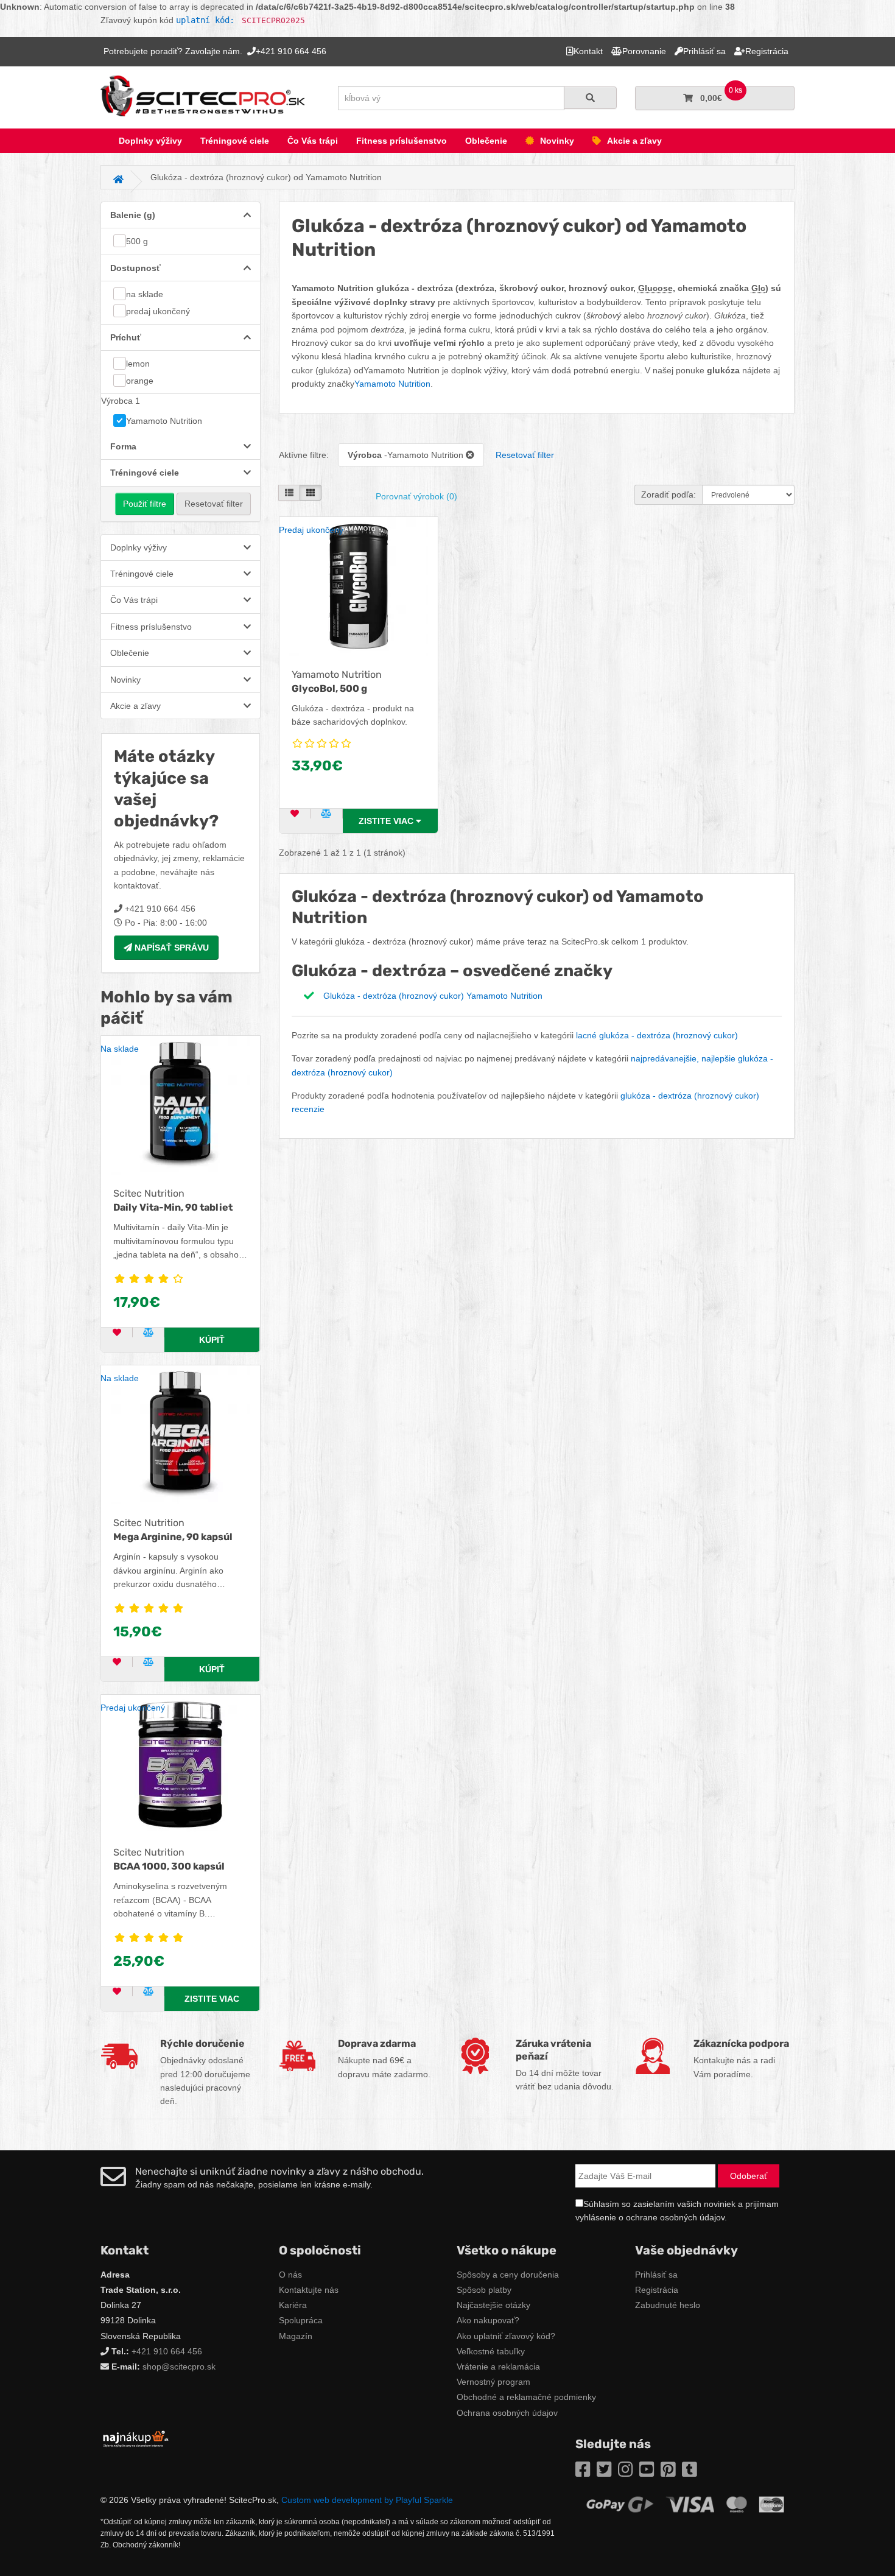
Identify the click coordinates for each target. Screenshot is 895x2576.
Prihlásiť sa (656, 2275)
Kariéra (293, 2305)
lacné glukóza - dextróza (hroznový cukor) (657, 1035)
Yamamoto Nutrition (164, 421)
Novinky (557, 141)
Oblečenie (486, 141)
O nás (290, 2275)
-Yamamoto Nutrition (407, 455)
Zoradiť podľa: (669, 494)
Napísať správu (170, 948)
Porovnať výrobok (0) (416, 496)
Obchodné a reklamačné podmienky (526, 2397)
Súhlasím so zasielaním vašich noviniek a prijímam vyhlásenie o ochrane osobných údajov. (677, 2211)
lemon (138, 364)
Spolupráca (301, 2320)
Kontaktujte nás (309, 2290)
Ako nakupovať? (488, 2320)
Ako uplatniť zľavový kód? (506, 2336)
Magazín (296, 2336)
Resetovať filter (214, 504)
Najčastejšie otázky (493, 2305)
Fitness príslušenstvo (402, 141)
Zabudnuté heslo (668, 2305)
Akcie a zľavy (634, 141)
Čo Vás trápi (313, 141)
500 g (137, 241)
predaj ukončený (158, 311)
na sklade (145, 294)
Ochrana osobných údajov (507, 2413)
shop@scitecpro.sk (179, 2367)
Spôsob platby (484, 2290)
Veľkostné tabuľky (491, 2351)
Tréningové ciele (235, 141)
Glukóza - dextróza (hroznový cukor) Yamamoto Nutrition (433, 996)
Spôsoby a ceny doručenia (508, 2275)
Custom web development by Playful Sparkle (367, 2500)
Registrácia (657, 2290)
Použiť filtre (145, 504)
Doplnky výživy (150, 141)
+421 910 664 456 (167, 2351)
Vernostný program (493, 2382)
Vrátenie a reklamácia (498, 2367)
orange (140, 381)
